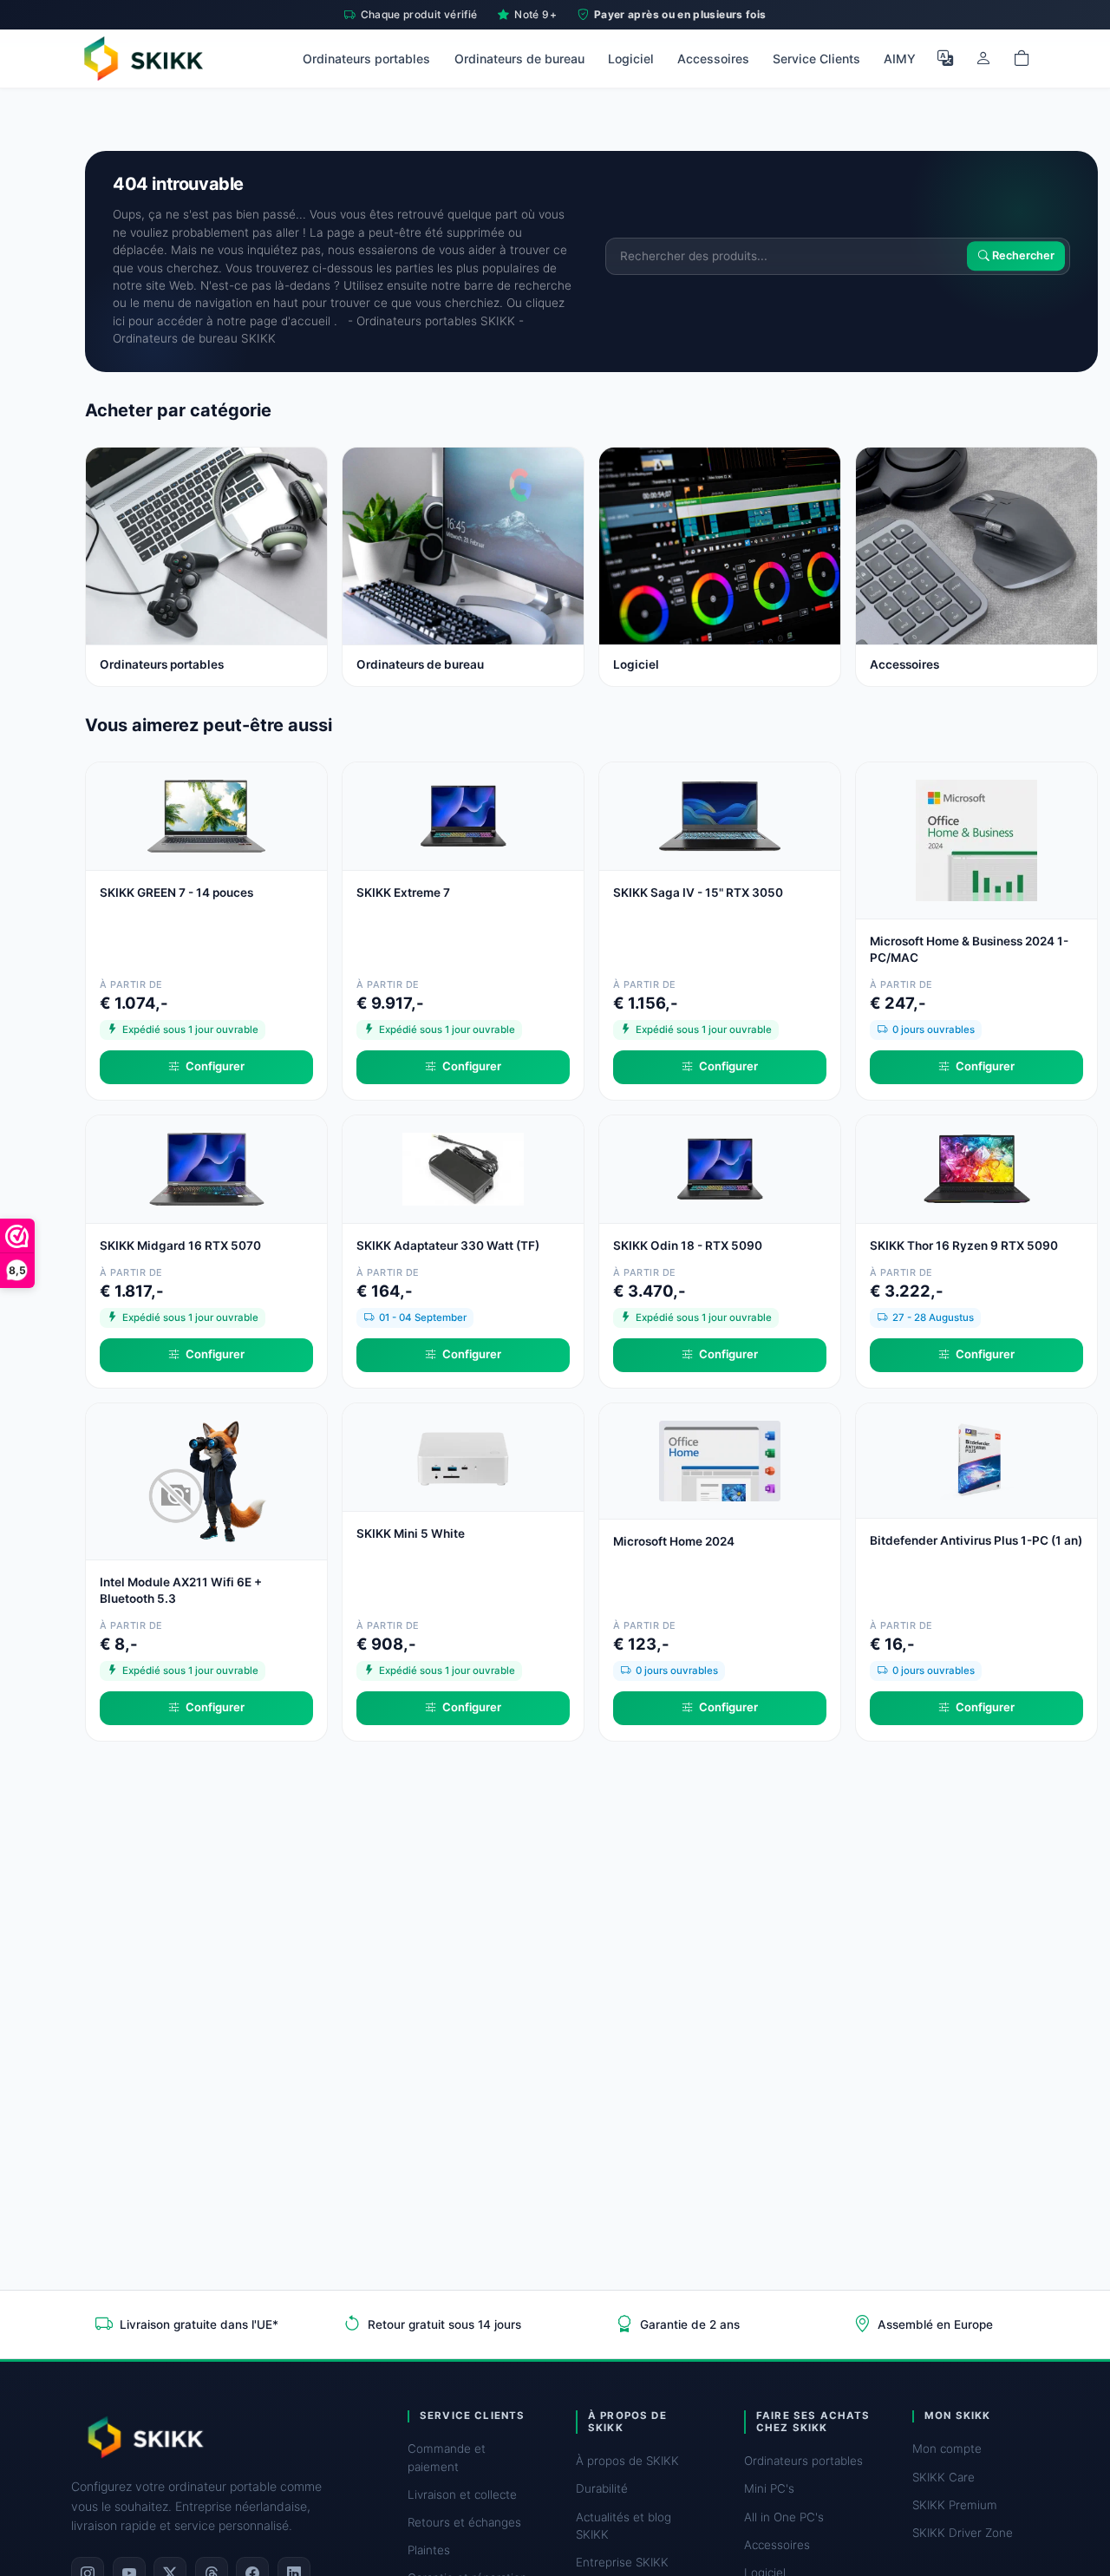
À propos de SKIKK (627, 2461)
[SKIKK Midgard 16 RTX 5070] (206, 1168)
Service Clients (816, 59)
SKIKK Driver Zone (963, 2533)
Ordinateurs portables (366, 59)
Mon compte (947, 2449)
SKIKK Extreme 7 (403, 892)
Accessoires (713, 59)
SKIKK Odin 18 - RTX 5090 (688, 1246)
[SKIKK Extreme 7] (463, 815)
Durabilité (602, 2488)
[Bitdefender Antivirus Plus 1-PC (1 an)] (976, 1459)
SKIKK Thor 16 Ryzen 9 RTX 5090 (964, 1246)
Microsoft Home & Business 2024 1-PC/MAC (969, 949)
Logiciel (631, 59)
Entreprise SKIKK (622, 2562)
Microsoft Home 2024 (674, 1541)
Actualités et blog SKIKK (624, 2526)
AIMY (900, 59)
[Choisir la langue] (945, 58)
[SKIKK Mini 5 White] (463, 1456)
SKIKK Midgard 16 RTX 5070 (180, 1246)
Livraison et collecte (462, 2494)
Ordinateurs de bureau (519, 59)
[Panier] (1022, 58)
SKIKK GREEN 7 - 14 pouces (176, 892)
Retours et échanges (464, 2522)
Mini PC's (769, 2488)
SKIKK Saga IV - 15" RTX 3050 (698, 892)
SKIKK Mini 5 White (411, 1533)
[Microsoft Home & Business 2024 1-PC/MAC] (976, 839)
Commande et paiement (447, 2457)
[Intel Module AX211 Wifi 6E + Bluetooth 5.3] (206, 1480)
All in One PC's (784, 2517)
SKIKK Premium (955, 2505)
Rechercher (1022, 256)
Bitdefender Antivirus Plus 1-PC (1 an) (976, 1540)
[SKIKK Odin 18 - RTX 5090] (720, 1168)
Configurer (215, 1066)
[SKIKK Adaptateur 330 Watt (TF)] (463, 1168)
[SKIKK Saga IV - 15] (720, 815)
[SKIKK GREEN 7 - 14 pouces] (206, 815)
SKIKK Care (943, 2477)
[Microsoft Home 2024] (720, 1459)
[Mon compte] (983, 58)
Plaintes (429, 2550)
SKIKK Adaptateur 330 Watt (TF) (448, 1246)
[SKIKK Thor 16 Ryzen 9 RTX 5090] (976, 1168)
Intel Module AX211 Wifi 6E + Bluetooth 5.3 (181, 1590)
